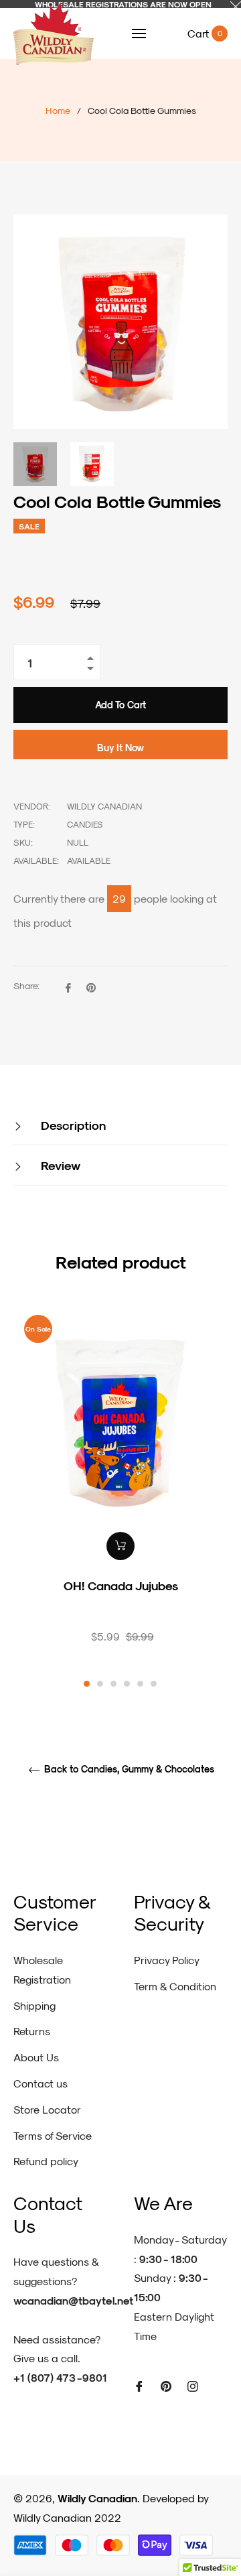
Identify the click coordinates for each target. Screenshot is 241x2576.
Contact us (41, 2083)
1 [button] (87, 1684)
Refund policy (46, 2161)
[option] (120, 1497)
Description (72, 1125)
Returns (32, 2031)
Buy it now (120, 748)
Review (59, 1165)
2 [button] (100, 1684)
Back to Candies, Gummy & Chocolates (128, 1769)
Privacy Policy (167, 1960)
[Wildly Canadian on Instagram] (193, 2385)
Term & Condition (175, 1986)
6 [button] (154, 1684)
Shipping (34, 2005)
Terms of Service (53, 2135)
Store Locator (47, 2109)
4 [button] (127, 1684)
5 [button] (140, 1684)
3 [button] (113, 1684)
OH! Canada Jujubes (121, 1585)
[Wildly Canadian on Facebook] (139, 2385)
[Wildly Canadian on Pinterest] (166, 2385)
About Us (36, 2057)
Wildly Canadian (97, 2498)
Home (58, 110)
